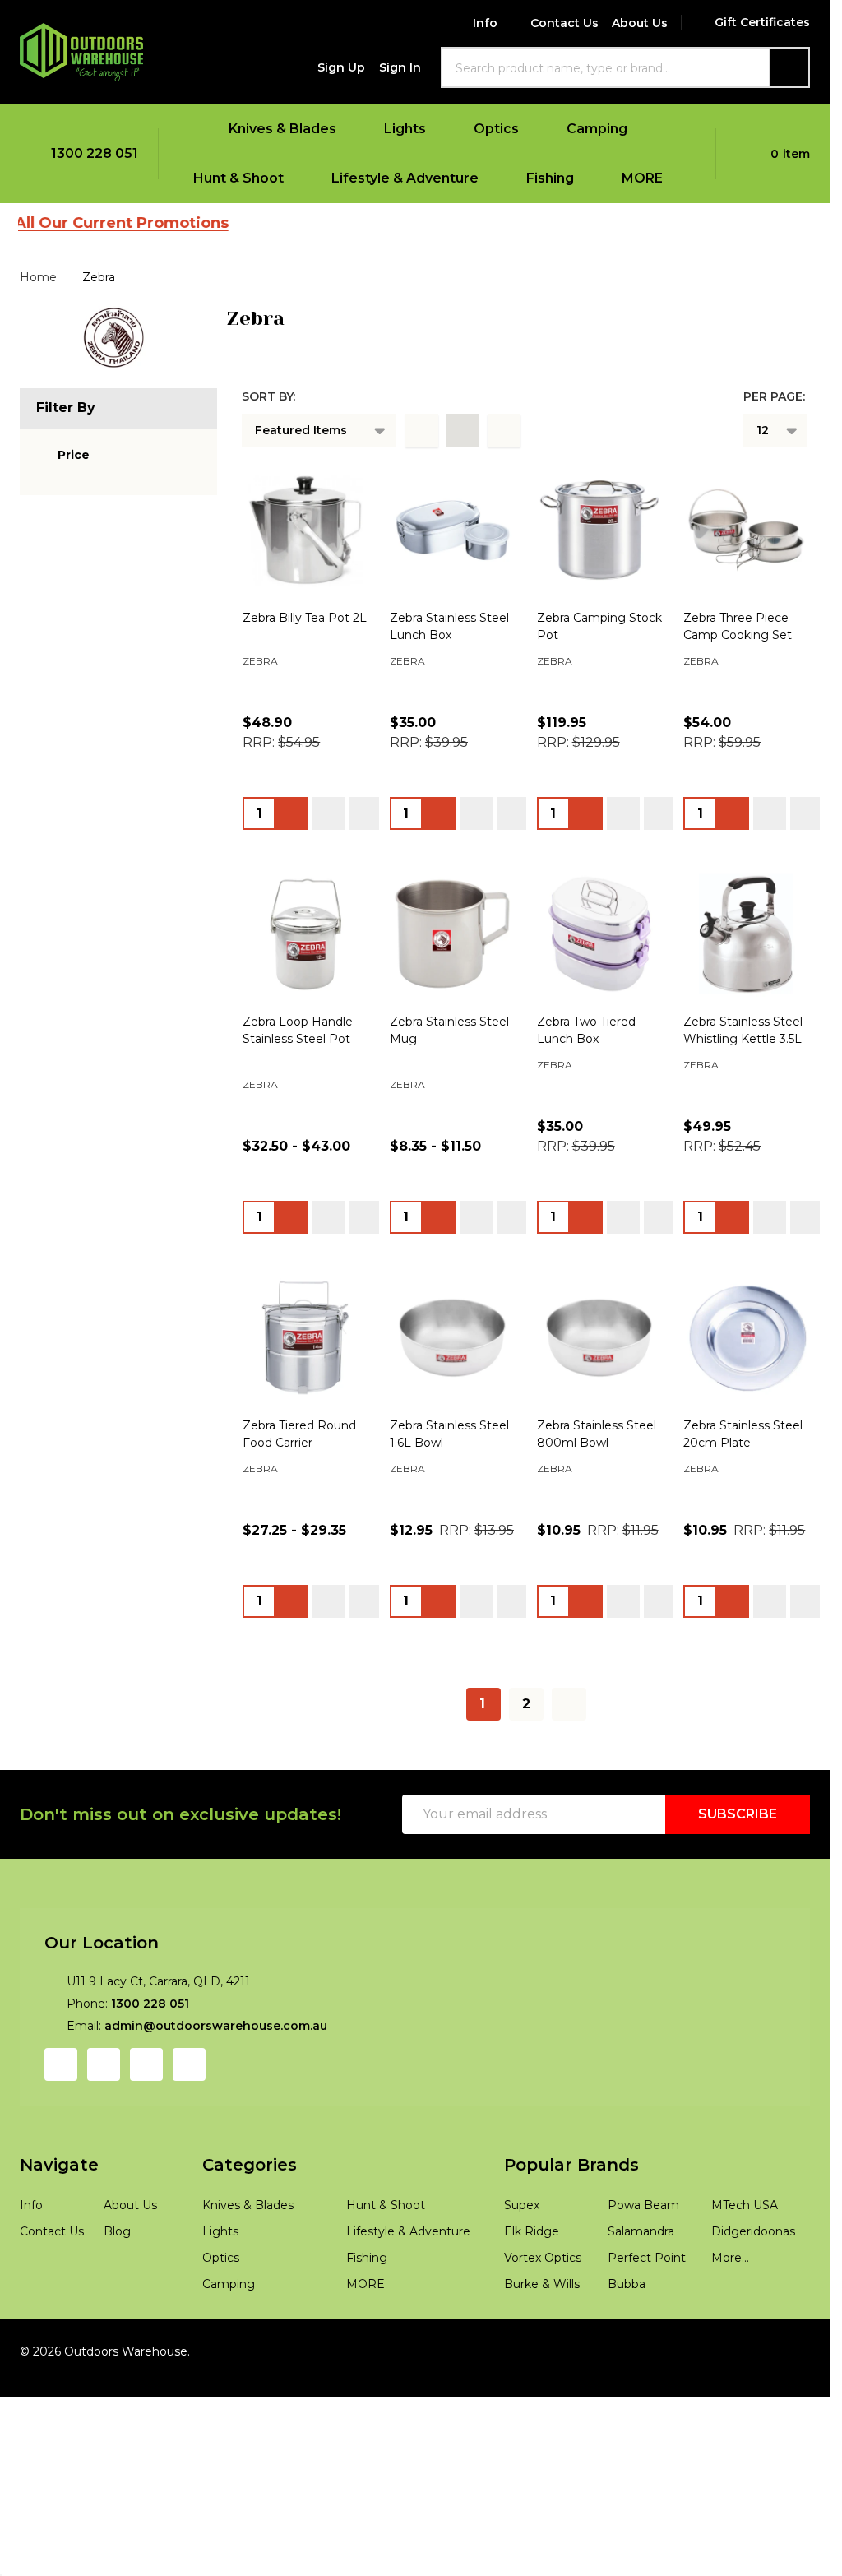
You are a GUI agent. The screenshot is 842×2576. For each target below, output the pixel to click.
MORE (642, 178)
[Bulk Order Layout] (504, 430)
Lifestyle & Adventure (405, 178)
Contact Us (564, 23)
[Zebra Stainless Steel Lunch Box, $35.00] (673, 603)
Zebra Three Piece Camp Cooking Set (645, 1278)
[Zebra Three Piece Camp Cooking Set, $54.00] (673, 1117)
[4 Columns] (463, 430)
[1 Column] (422, 430)
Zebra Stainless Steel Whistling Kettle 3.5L (657, 2305)
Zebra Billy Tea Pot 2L (305, 765)
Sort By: (268, 396)
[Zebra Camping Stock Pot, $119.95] (379, 1117)
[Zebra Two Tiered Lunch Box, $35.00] (379, 2145)
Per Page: (774, 396)
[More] (347, 129)
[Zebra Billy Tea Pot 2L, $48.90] (379, 603)
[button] (63, 455)
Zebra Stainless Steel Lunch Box (629, 765)
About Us (640, 23)
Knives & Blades (282, 129)
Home (38, 277)
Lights (405, 129)
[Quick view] (406, 924)
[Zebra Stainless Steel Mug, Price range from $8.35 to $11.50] (673, 1631)
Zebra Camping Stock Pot (317, 1278)
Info (485, 23)
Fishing (550, 178)
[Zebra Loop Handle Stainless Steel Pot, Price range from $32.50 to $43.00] (379, 1631)
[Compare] (443, 924)
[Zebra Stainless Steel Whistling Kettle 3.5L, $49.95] (673, 2145)
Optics (496, 129)
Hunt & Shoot (238, 178)
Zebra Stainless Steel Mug (612, 1792)
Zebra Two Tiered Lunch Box (324, 2305)
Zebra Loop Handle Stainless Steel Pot (353, 1792)
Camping (597, 129)
